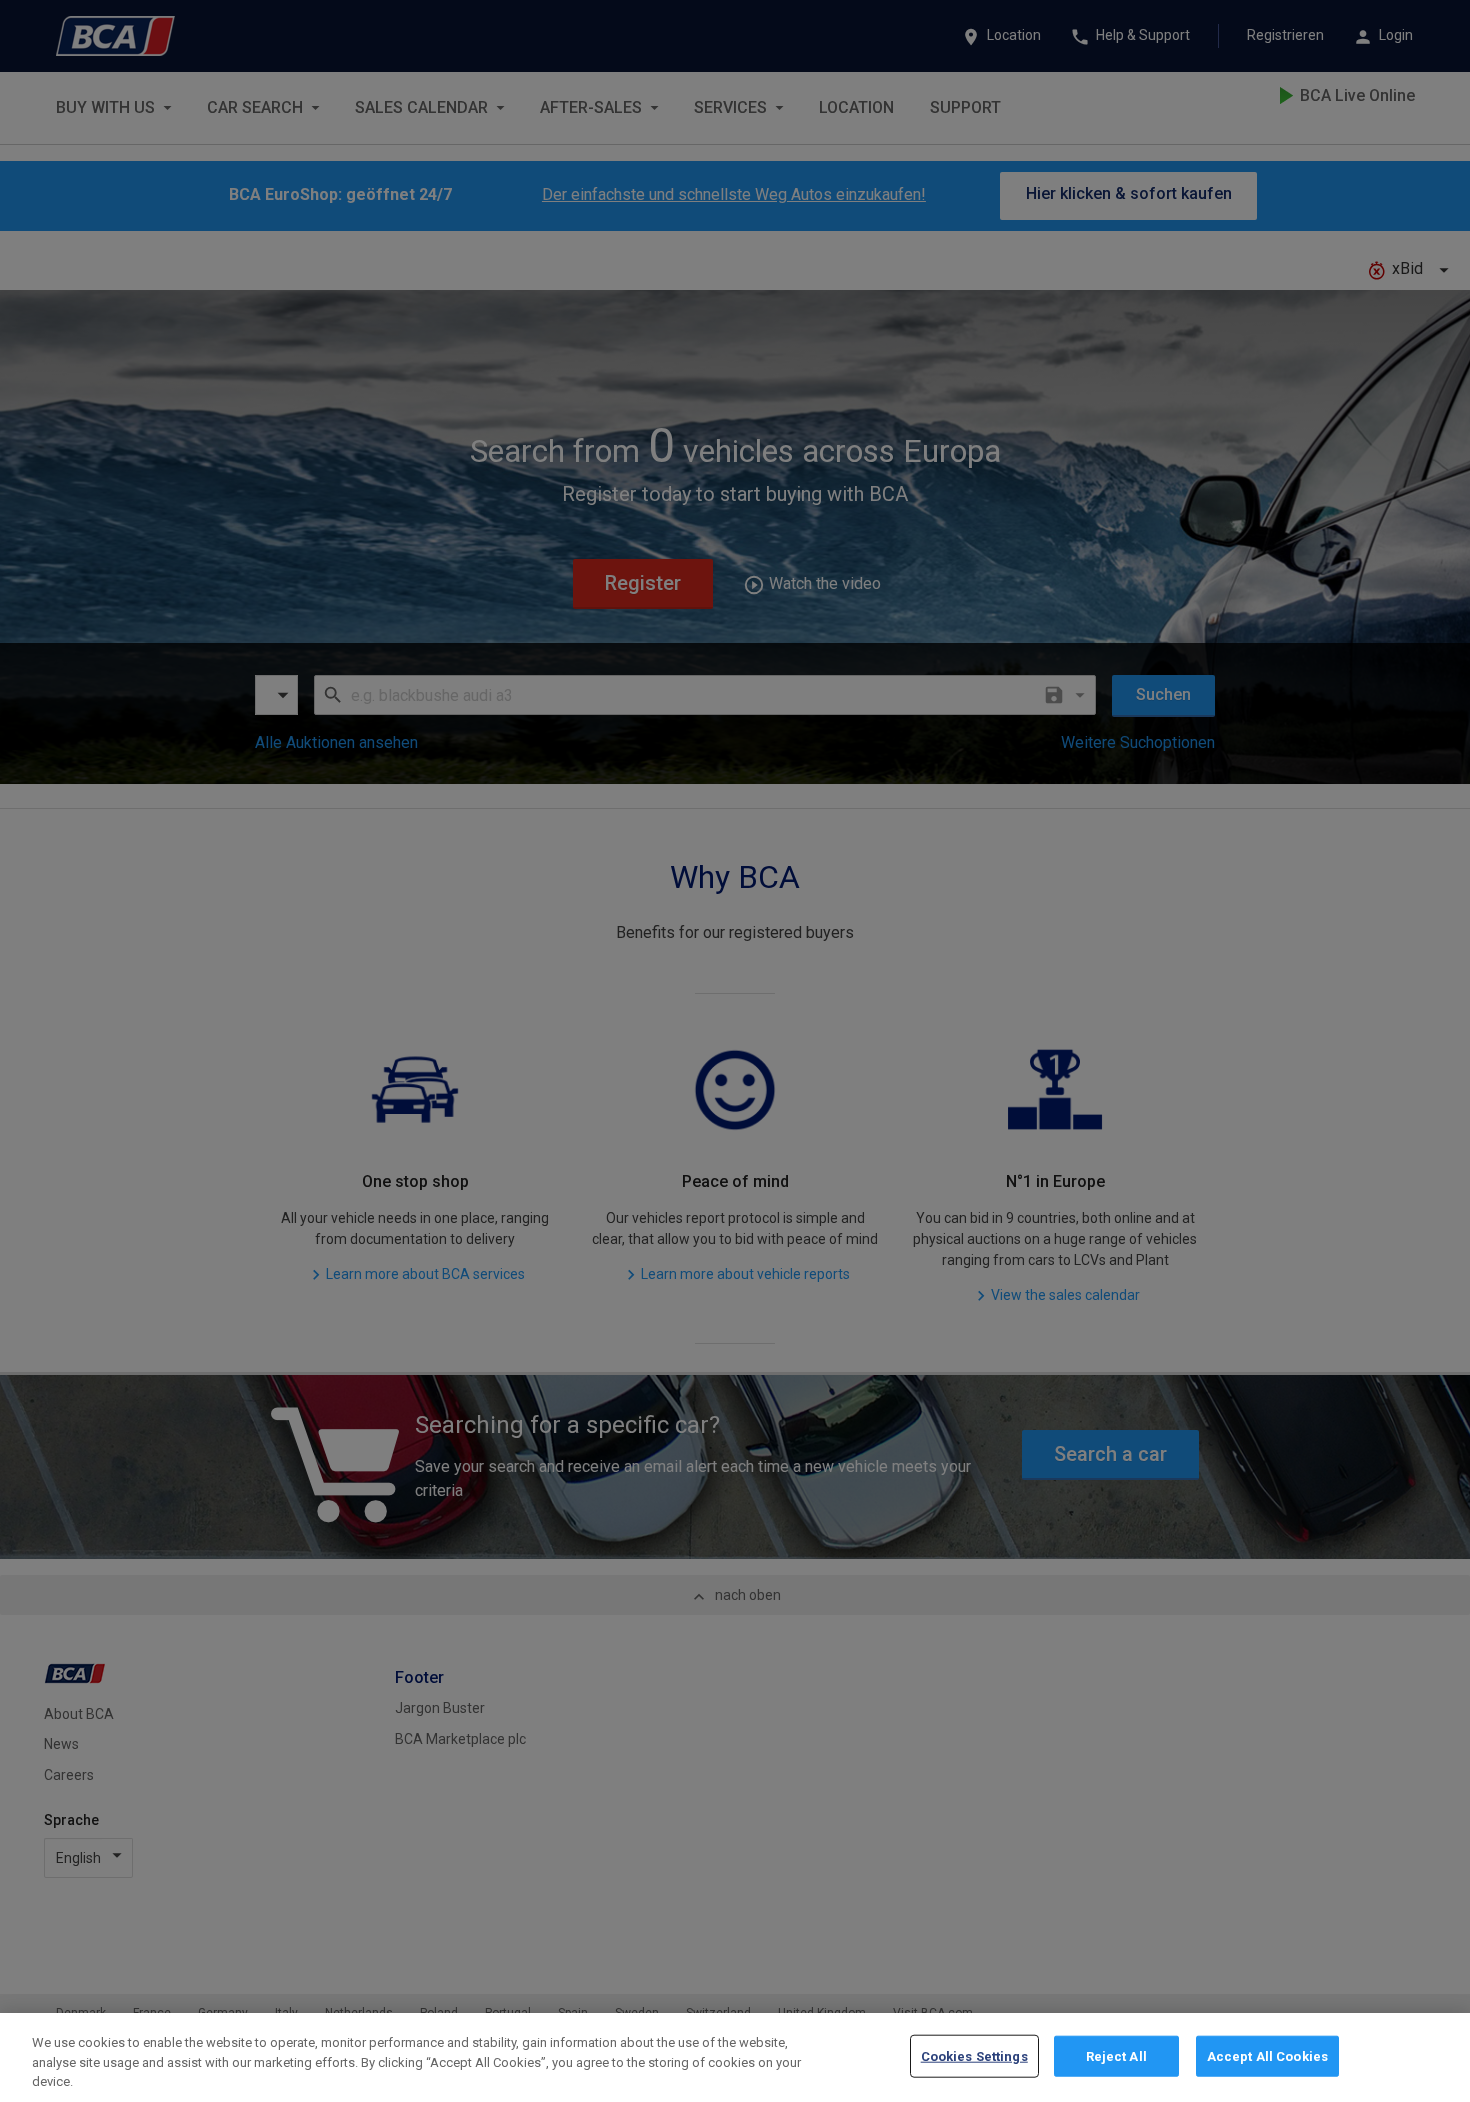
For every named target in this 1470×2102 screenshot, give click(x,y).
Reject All (1116, 2055)
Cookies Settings (974, 2055)
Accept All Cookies (1267, 2055)
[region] (735, 2057)
